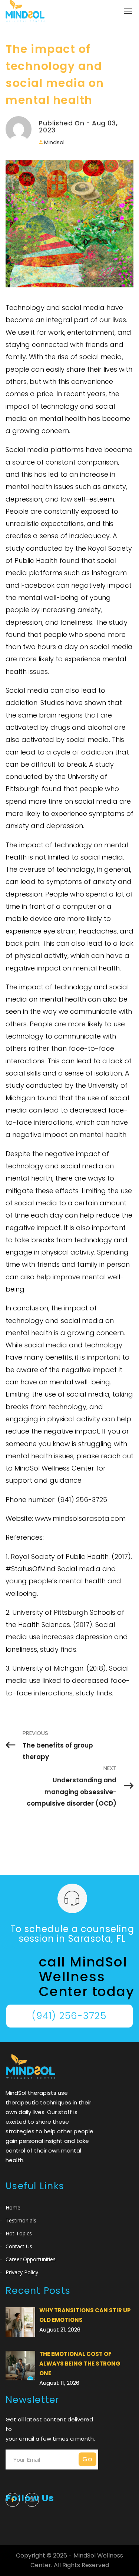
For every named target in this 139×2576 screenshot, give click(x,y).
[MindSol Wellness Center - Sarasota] (25, 11)
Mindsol (54, 142)
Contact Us (19, 2246)
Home (13, 2207)
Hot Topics (19, 2233)
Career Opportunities (31, 2259)
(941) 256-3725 (69, 2016)
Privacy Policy (22, 2272)
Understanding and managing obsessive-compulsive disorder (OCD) (72, 1792)
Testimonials (21, 2220)
